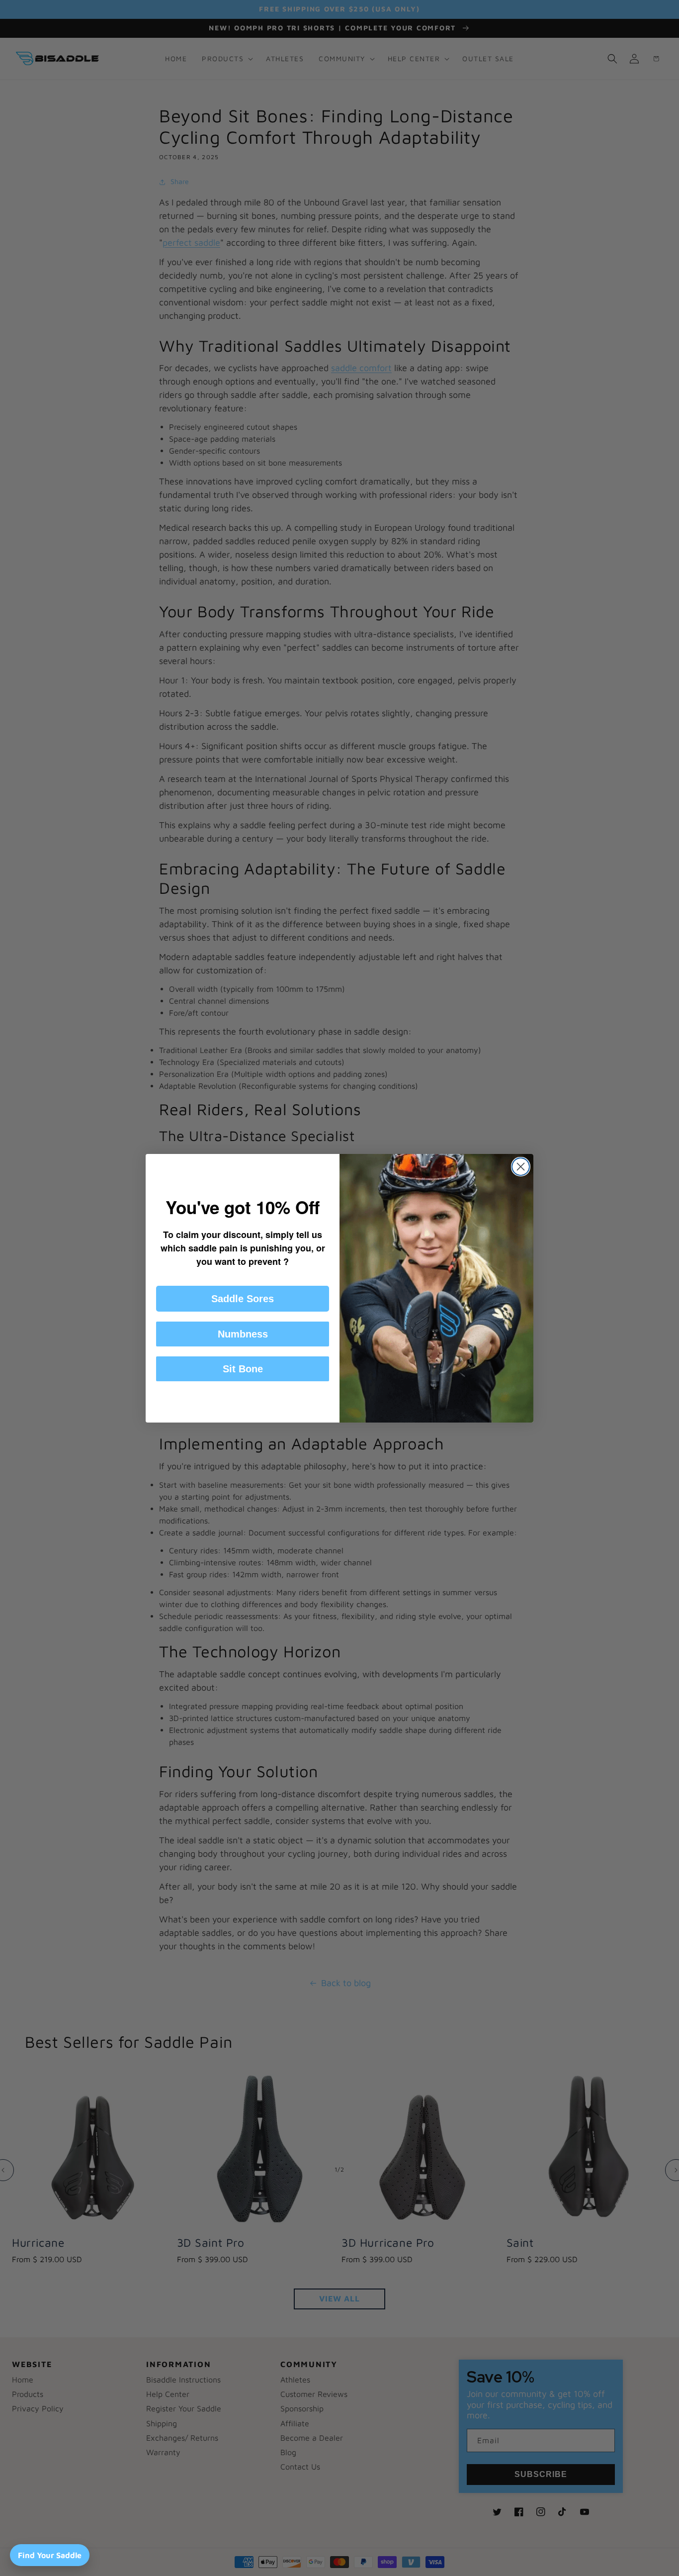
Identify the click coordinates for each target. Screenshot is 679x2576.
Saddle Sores (243, 1299)
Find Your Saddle (50, 2555)
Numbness (243, 1334)
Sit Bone (243, 1369)
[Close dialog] (521, 1167)
